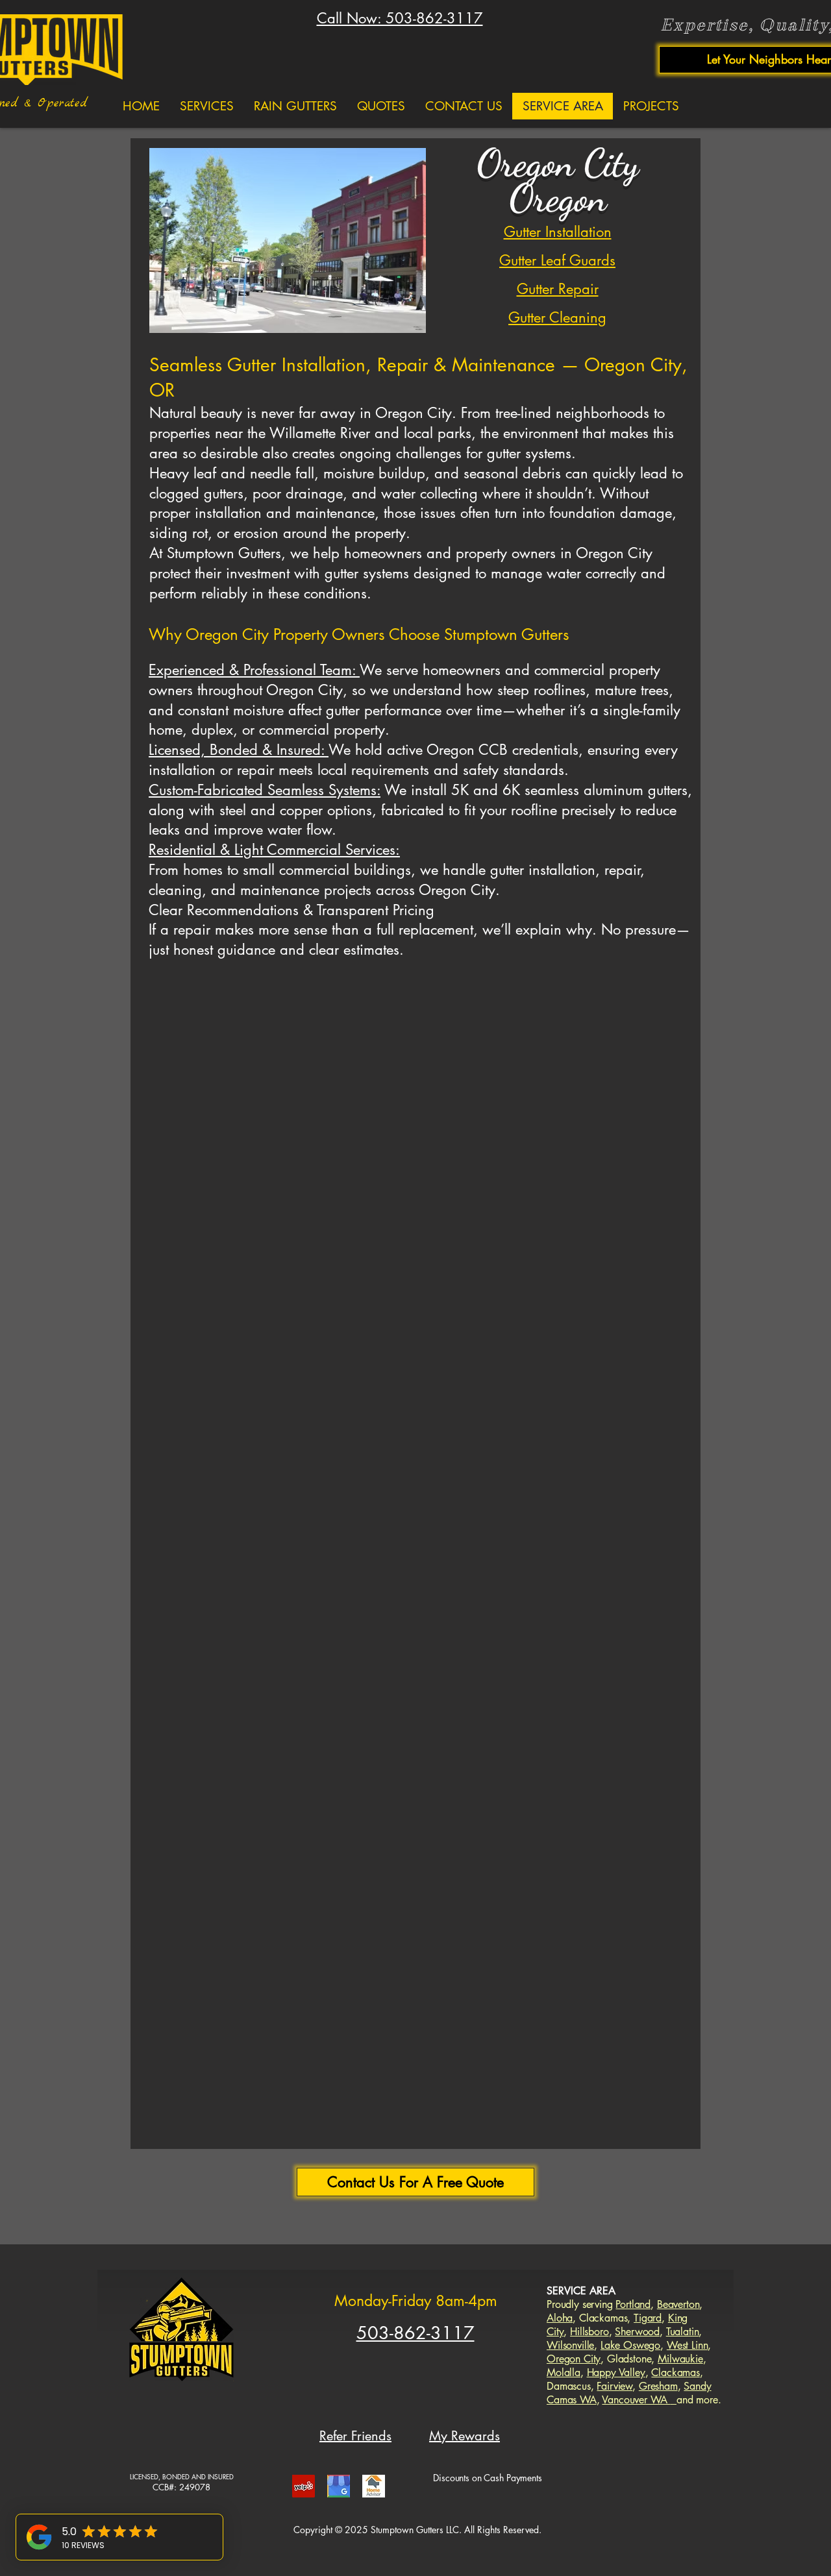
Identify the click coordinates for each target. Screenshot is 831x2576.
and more (697, 2400)
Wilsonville (570, 2345)
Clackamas (676, 2373)
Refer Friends (355, 2436)
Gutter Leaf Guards (557, 260)
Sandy (697, 2386)
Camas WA (572, 2400)
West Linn (688, 2345)
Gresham (658, 2386)
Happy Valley (616, 2373)
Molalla (564, 2373)
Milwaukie (680, 2359)
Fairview (614, 2386)
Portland (633, 2304)
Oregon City (574, 2359)
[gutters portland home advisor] (374, 2486)
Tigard (648, 2318)
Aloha (560, 2318)
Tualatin (683, 2332)
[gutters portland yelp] (304, 2486)
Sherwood (637, 2332)
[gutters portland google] (339, 2486)
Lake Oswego (630, 2345)
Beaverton (678, 2304)
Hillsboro (589, 2332)
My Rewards (465, 2436)
